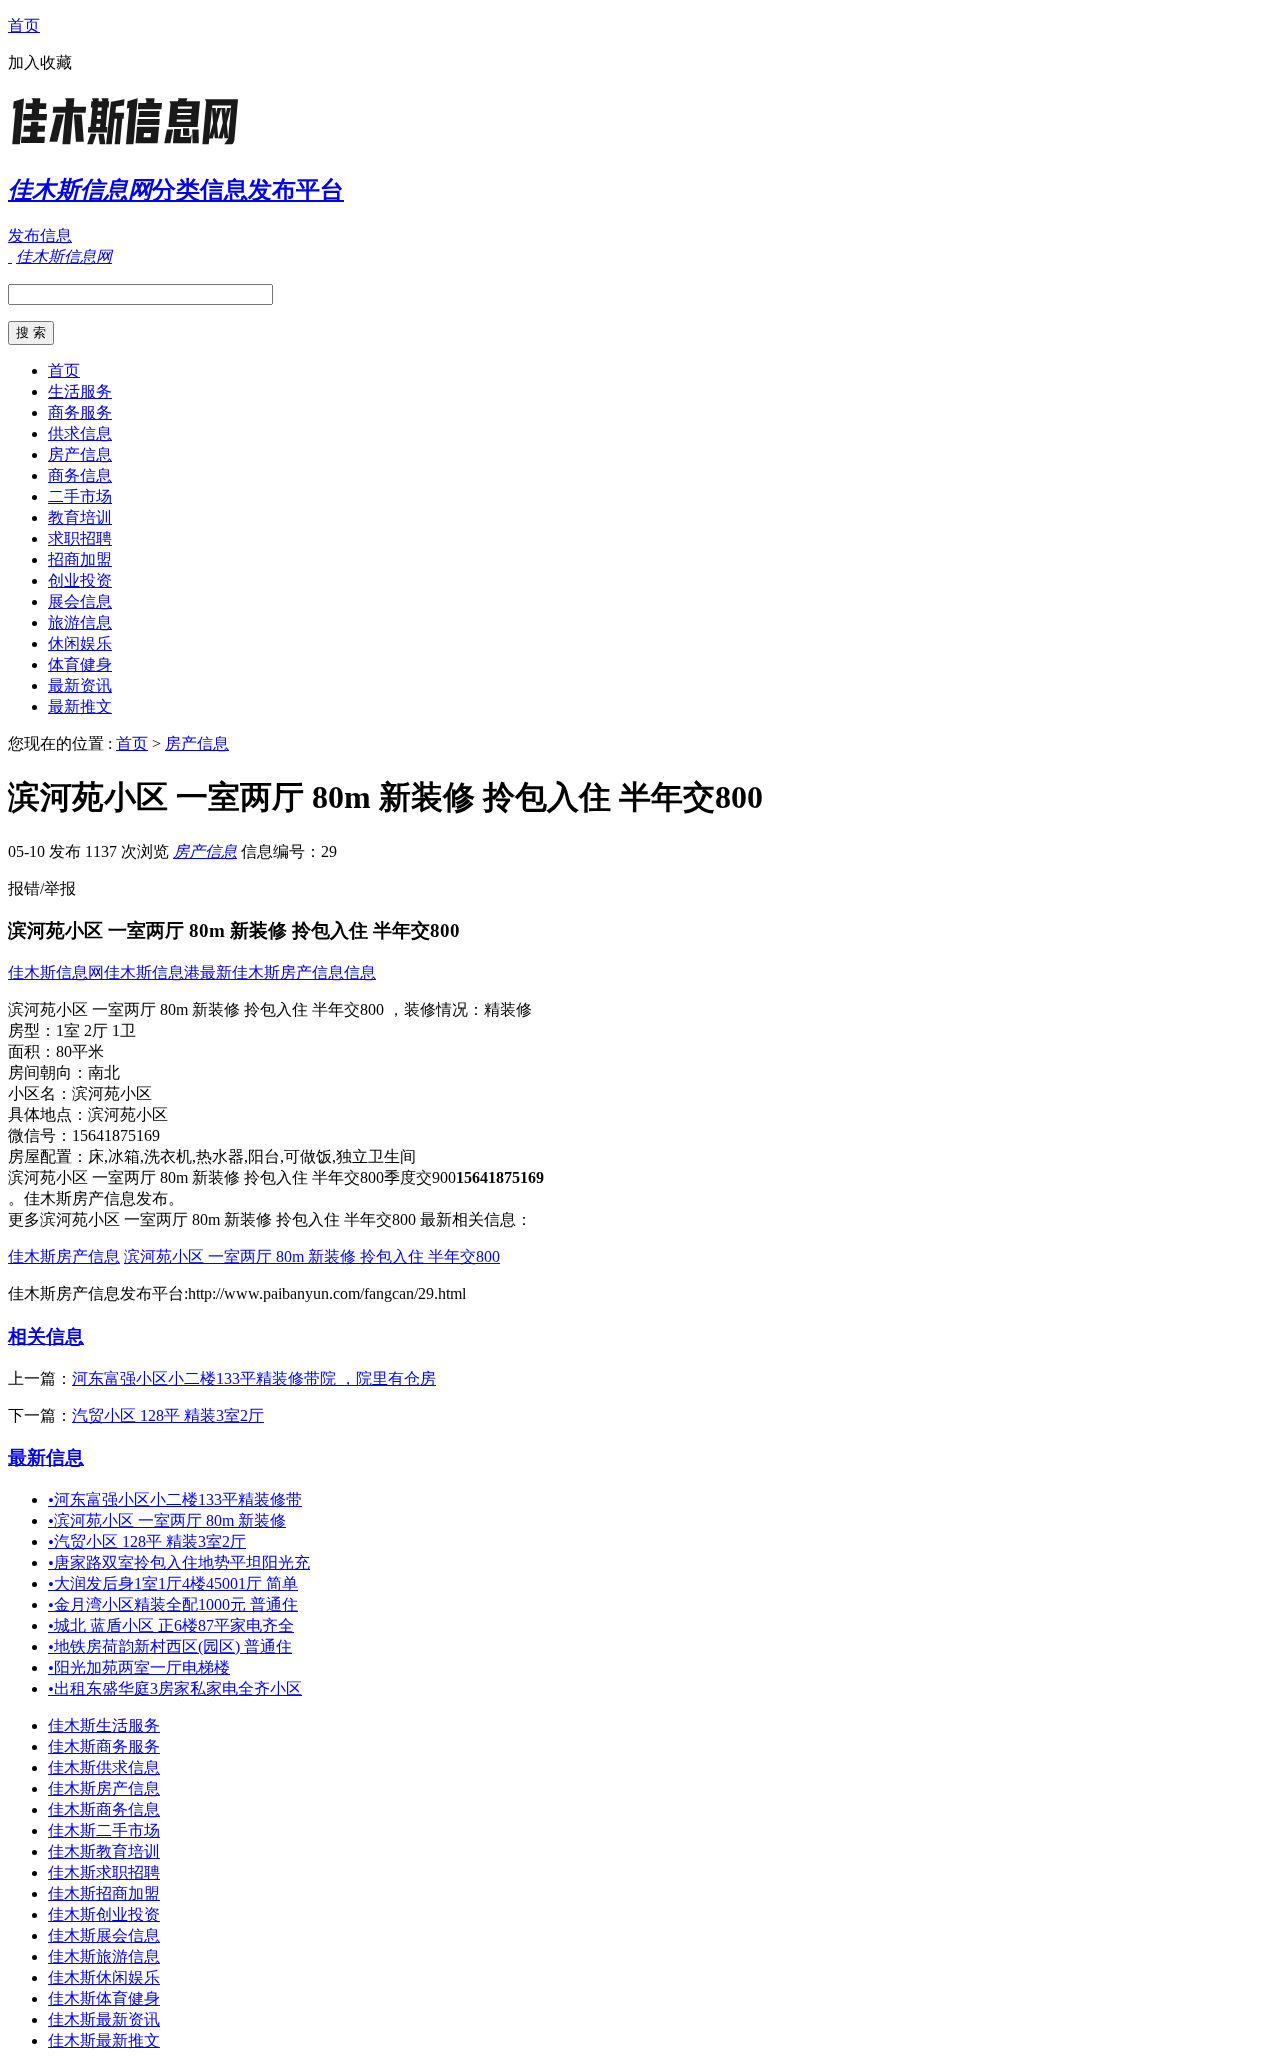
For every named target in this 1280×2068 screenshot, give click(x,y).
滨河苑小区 (112, 1093)
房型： (32, 1030)
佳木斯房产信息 (64, 1256)
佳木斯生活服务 (104, 1725)
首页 (24, 25)
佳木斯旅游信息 (104, 1956)
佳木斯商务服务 (104, 1746)
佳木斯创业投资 (104, 1914)
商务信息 (80, 475)
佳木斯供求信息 (104, 1767)
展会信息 (80, 601)
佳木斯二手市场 (104, 1830)
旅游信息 (80, 622)
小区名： (40, 1093)
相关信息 (46, 1336)
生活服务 (80, 391)
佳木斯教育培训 (104, 1851)
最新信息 (46, 1457)
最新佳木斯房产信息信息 (288, 972)
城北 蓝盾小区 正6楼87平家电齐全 (171, 1625)
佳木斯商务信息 (104, 1809)
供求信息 (80, 433)
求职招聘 (80, 538)
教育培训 (80, 517)
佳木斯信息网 (56, 972)
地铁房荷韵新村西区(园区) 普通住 (170, 1646)
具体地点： (48, 1114)
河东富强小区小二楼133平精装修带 (175, 1499)
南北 (104, 1072)
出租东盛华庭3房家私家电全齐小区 (175, 1688)
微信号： (40, 1135)
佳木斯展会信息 (104, 1935)
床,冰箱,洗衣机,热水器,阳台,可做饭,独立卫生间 (252, 1156)
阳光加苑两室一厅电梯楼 (139, 1667)
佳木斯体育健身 (104, 1998)
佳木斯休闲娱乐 (104, 1977)
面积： (32, 1051)
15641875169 (116, 1135)
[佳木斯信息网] (133, 144)
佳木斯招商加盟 (104, 1893)
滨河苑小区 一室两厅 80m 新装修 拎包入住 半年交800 (312, 1256)
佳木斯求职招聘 (104, 1872)
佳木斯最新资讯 (104, 2019)
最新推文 (80, 706)
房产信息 (80, 454)
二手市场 (80, 496)
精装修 (508, 1009)
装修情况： (444, 1009)
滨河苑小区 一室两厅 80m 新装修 (167, 1520)
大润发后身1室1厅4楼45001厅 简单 (173, 1583)
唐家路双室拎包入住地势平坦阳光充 (179, 1562)
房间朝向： (48, 1072)
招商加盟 (80, 559)
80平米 (80, 1051)
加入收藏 (40, 62)
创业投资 (80, 580)
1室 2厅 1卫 (96, 1030)
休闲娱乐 (80, 643)
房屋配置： (48, 1156)
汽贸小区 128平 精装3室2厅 (168, 1415)
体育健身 (80, 664)
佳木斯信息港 (152, 972)
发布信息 (40, 235)
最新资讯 (80, 685)
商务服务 (80, 412)
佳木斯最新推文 (104, 2040)
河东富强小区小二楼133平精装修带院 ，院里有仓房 (254, 1378)
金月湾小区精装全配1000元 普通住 (173, 1604)
